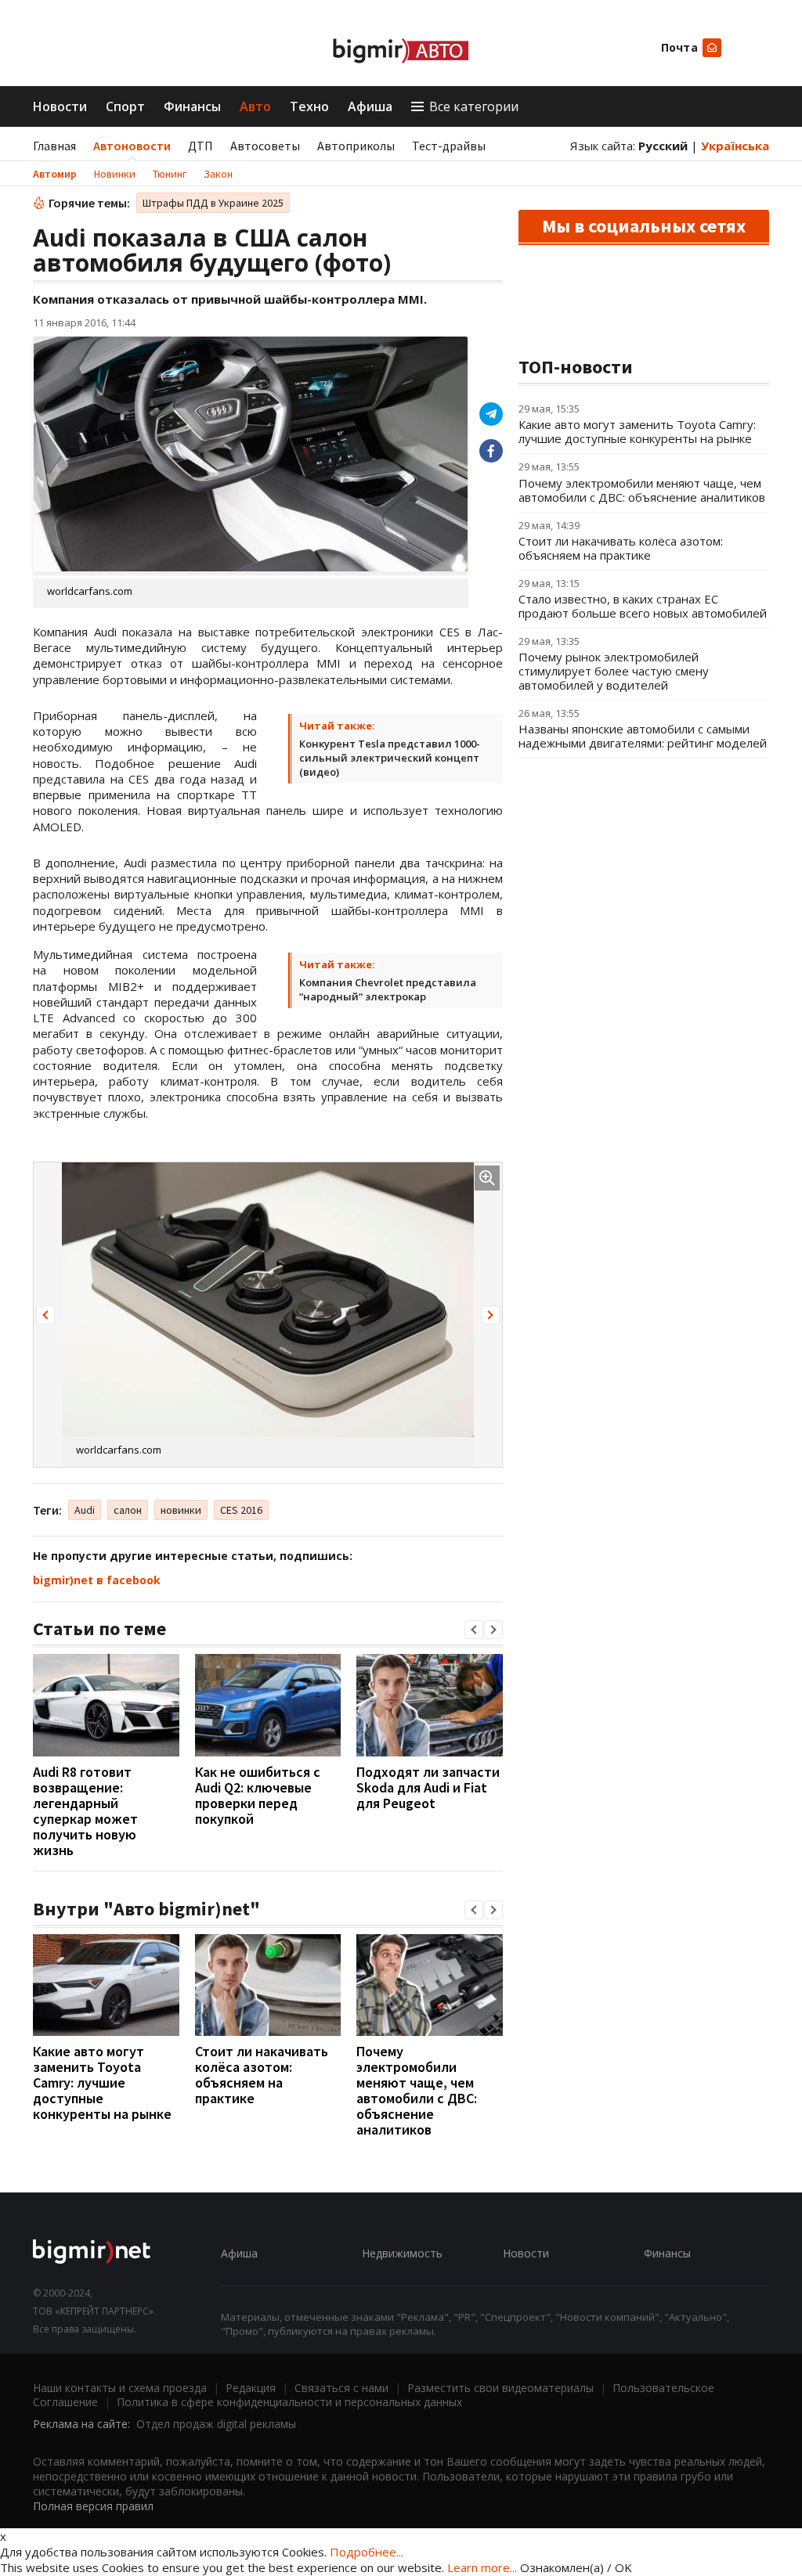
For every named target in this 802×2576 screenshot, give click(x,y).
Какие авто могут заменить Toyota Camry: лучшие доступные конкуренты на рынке (102, 2082)
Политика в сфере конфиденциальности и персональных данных (289, 2402)
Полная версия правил (93, 2506)
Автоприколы (356, 146)
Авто (255, 106)
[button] (45, 1315)
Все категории (474, 106)
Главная (54, 146)
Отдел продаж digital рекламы (216, 2424)
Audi (85, 1510)
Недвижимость (402, 2253)
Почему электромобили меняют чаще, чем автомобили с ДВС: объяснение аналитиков (417, 2090)
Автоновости (132, 146)
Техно (309, 106)
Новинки (115, 174)
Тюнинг (170, 174)
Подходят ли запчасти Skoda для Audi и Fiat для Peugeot (428, 1787)
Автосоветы (265, 146)
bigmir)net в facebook (97, 1580)
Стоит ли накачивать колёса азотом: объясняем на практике (262, 2075)
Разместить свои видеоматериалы (500, 2388)
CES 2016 (241, 1510)
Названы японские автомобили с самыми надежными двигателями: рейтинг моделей (643, 736)
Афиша (370, 106)
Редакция (251, 2388)
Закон (218, 174)
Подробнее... (367, 2552)
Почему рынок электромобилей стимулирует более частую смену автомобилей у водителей (614, 671)
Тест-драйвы (449, 146)
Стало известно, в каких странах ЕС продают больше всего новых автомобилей (643, 606)
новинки (181, 1510)
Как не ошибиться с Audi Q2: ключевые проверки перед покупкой (258, 1795)
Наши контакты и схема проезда (120, 2388)
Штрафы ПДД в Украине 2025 (213, 203)
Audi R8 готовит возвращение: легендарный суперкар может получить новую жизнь (85, 1811)
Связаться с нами (341, 2388)
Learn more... (482, 2567)
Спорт (125, 106)
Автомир (55, 174)
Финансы (192, 106)
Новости (60, 106)
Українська (735, 146)
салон (128, 1510)
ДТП (200, 146)
